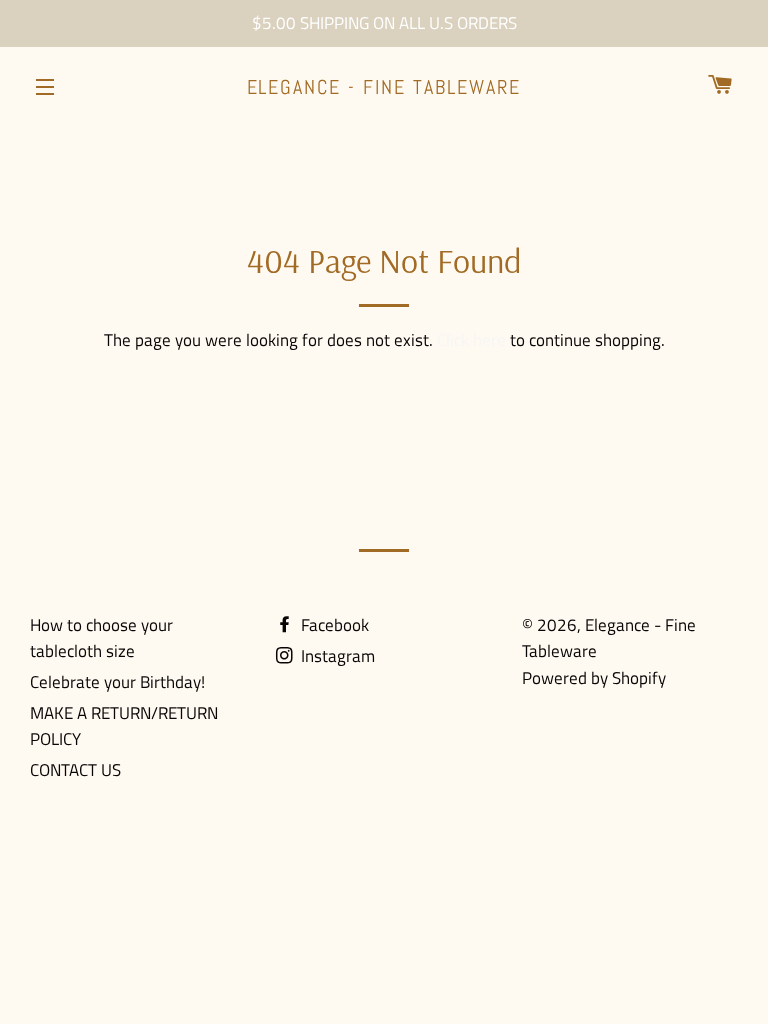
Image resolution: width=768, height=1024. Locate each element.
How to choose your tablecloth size (101, 638)
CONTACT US (75, 770)
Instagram (336, 656)
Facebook (333, 625)
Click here (471, 340)
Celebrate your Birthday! (117, 682)
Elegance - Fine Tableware (384, 87)
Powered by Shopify (594, 678)
